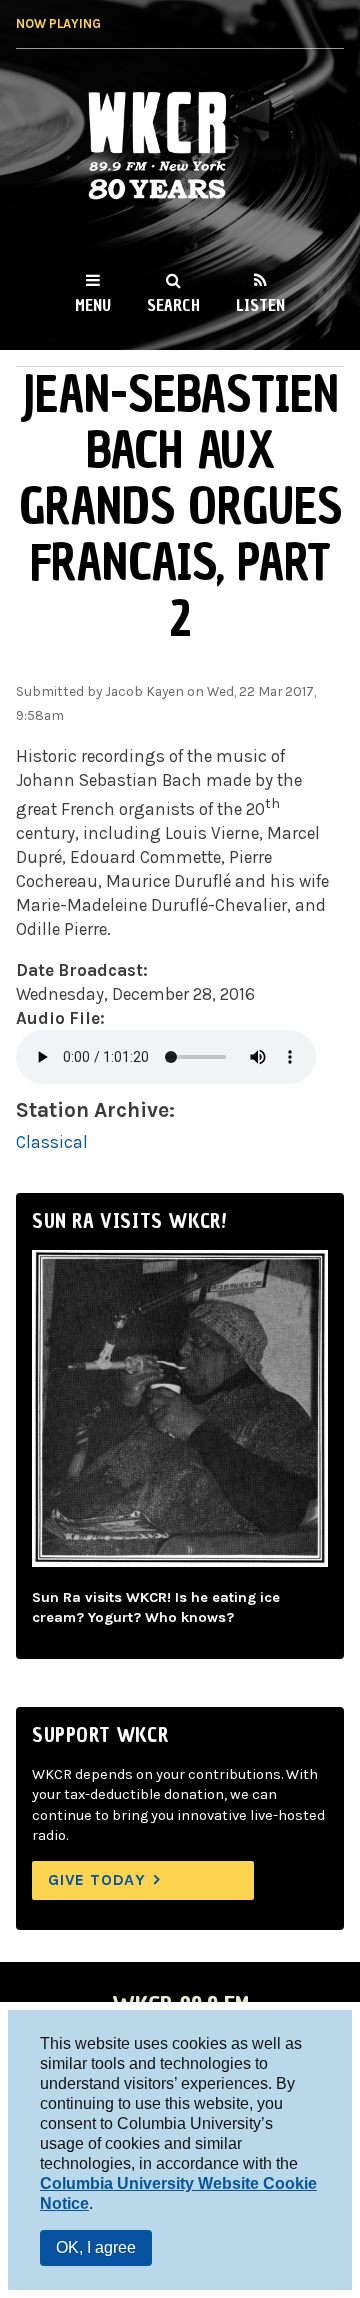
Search (173, 305)
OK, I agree (96, 2247)
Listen (260, 305)
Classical (52, 1142)
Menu (93, 305)
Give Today (97, 1879)
